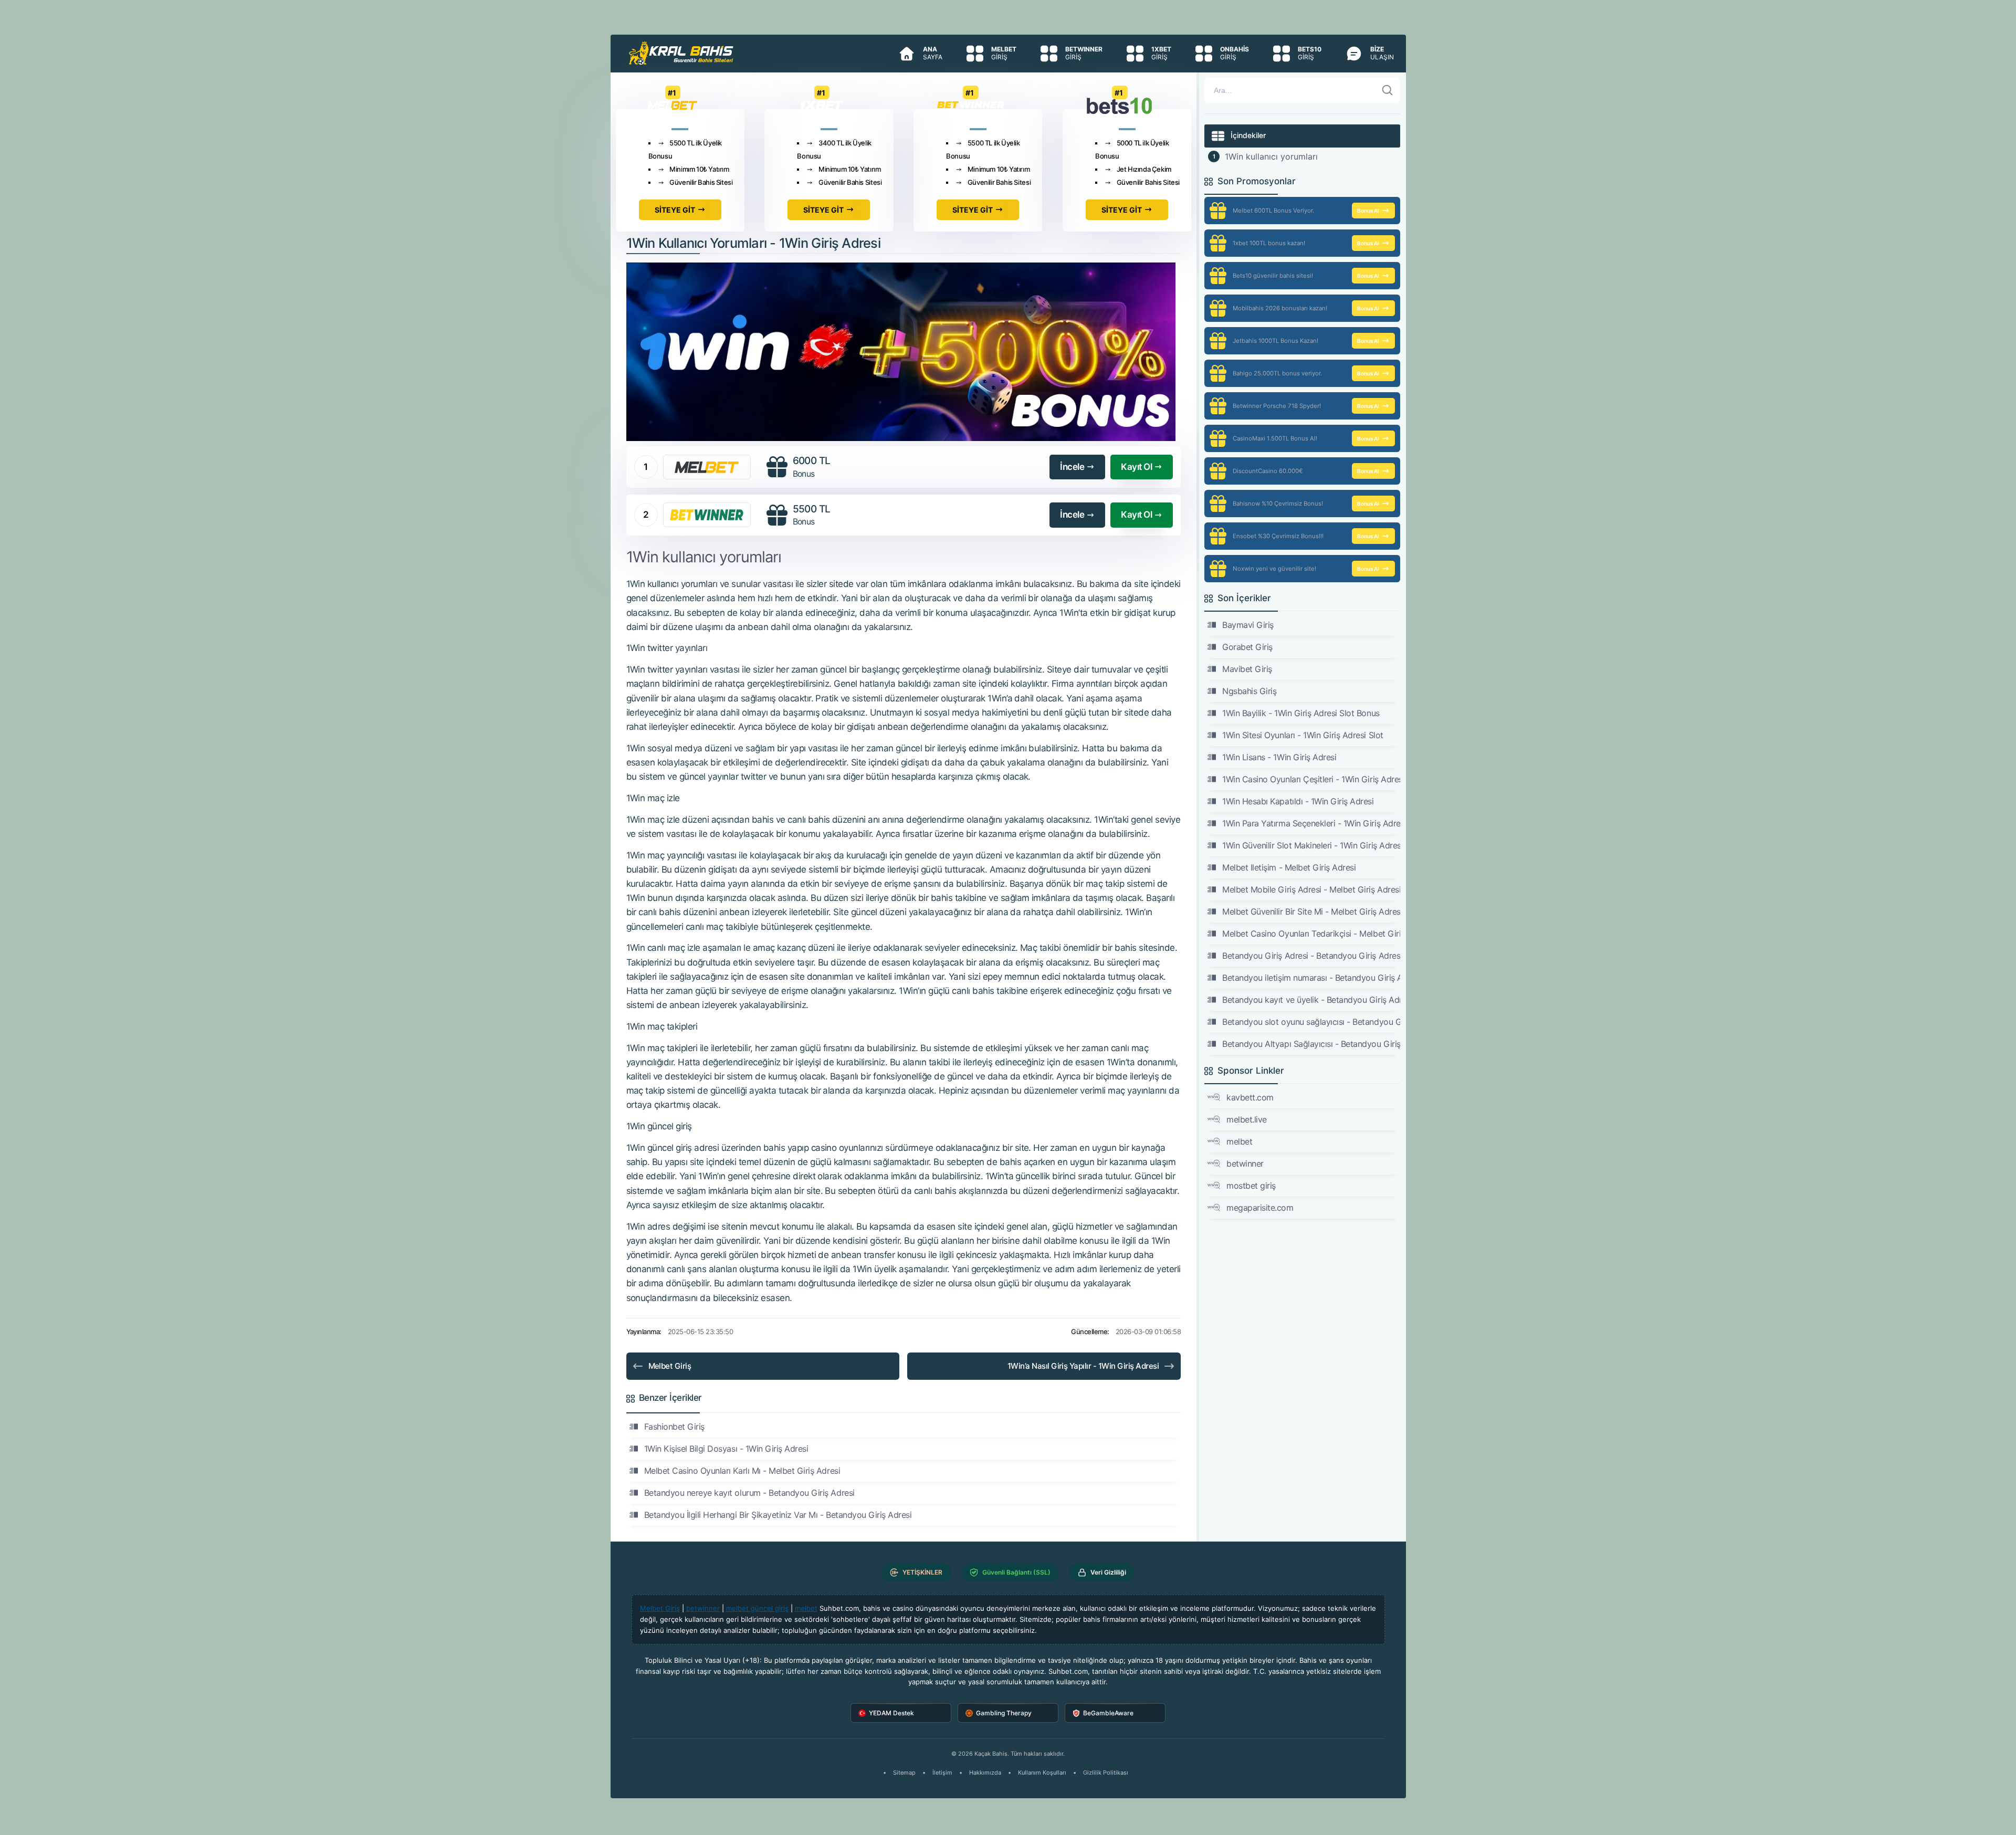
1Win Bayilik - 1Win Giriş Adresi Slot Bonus (1301, 713)
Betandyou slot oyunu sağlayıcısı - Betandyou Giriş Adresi (1311, 1022)
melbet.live (1247, 1119)
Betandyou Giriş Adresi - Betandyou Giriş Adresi (1311, 956)
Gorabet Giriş (1247, 647)
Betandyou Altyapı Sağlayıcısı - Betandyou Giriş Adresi (1311, 1044)
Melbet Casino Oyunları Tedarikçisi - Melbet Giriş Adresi (1311, 934)
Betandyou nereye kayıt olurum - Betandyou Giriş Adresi (749, 1493)
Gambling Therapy (1004, 1713)
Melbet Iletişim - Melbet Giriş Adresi (1289, 867)
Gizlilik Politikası (1106, 1773)
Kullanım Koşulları (1042, 1773)
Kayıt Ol (1136, 467)
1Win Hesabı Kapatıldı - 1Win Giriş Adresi (1298, 801)
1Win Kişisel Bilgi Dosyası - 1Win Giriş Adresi (726, 1449)
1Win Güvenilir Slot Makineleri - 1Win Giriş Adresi (1311, 845)
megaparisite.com (1260, 1208)
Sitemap (904, 1773)
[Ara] (1388, 90)
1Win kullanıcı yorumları (1271, 156)
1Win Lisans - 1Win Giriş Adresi (1279, 757)
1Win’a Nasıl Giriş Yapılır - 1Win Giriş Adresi (1083, 1366)
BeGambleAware (1108, 1713)
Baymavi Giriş (1248, 625)
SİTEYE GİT (675, 210)
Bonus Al (1368, 211)
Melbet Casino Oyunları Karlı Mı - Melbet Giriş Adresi (742, 1471)
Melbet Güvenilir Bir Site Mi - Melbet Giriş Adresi (1311, 911)
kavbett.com (1250, 1097)
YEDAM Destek (891, 1713)
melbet (1239, 1141)
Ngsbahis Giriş (1249, 691)
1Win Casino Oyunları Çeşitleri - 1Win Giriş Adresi (1311, 779)
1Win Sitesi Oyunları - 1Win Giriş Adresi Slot (1303, 735)
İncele (1072, 467)
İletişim (942, 1773)
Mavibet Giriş (1247, 669)
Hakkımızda (985, 1773)
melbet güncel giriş (757, 1608)
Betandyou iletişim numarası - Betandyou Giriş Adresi (1311, 978)
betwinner (1245, 1163)
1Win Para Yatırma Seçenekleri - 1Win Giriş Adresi (1311, 823)
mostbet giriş (1251, 1186)
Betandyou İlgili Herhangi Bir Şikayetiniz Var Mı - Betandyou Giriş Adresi (778, 1515)
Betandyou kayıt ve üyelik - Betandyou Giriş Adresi (1311, 1000)
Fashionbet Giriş (674, 1427)
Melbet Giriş (670, 1366)
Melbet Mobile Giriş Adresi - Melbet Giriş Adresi (1311, 889)
